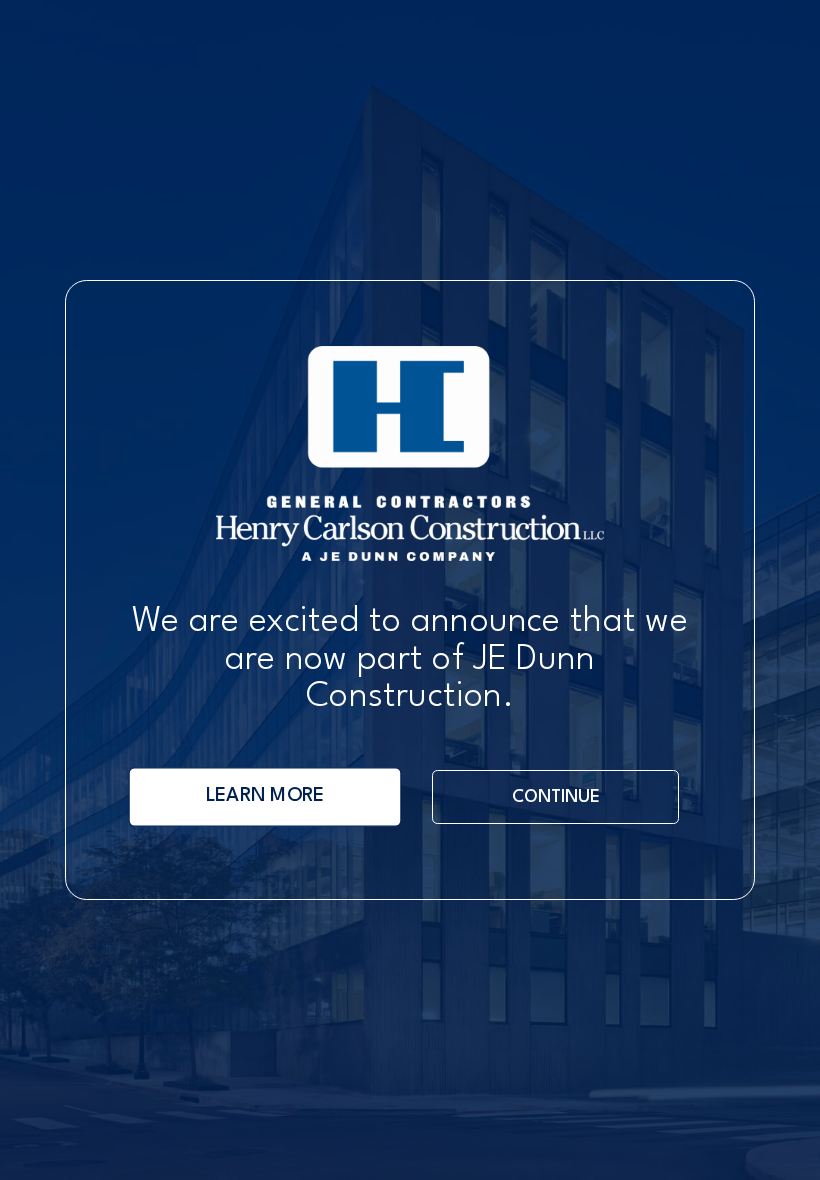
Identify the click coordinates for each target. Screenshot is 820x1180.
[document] (410, 590)
